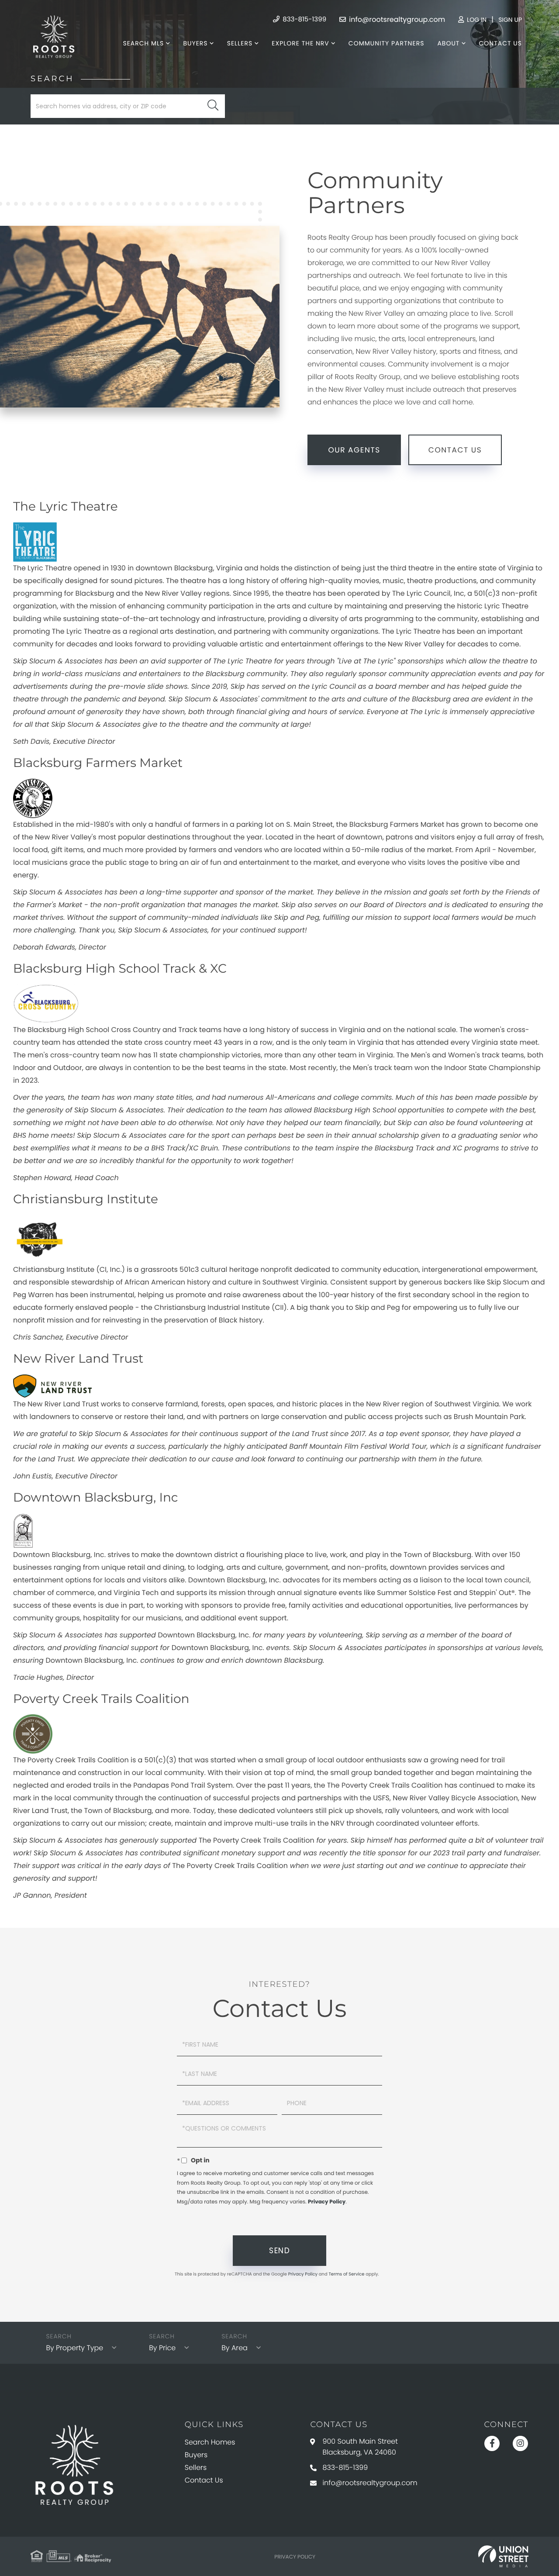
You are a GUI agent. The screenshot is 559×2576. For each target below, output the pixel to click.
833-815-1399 (304, 19)
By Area (235, 2348)
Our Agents (354, 450)
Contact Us (455, 450)
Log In (476, 20)
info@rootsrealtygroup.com (396, 19)
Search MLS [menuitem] (143, 43)
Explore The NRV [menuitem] (300, 43)
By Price (162, 2348)
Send (279, 2251)
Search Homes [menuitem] (210, 2442)
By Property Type (74, 2348)
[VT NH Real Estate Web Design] (503, 2556)
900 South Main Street (360, 2447)
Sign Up (510, 20)
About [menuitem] (448, 43)
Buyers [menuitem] (195, 43)
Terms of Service (346, 2274)
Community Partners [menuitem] (386, 43)
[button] (213, 106)
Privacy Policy (327, 2202)
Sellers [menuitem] (240, 43)
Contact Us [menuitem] (500, 43)
